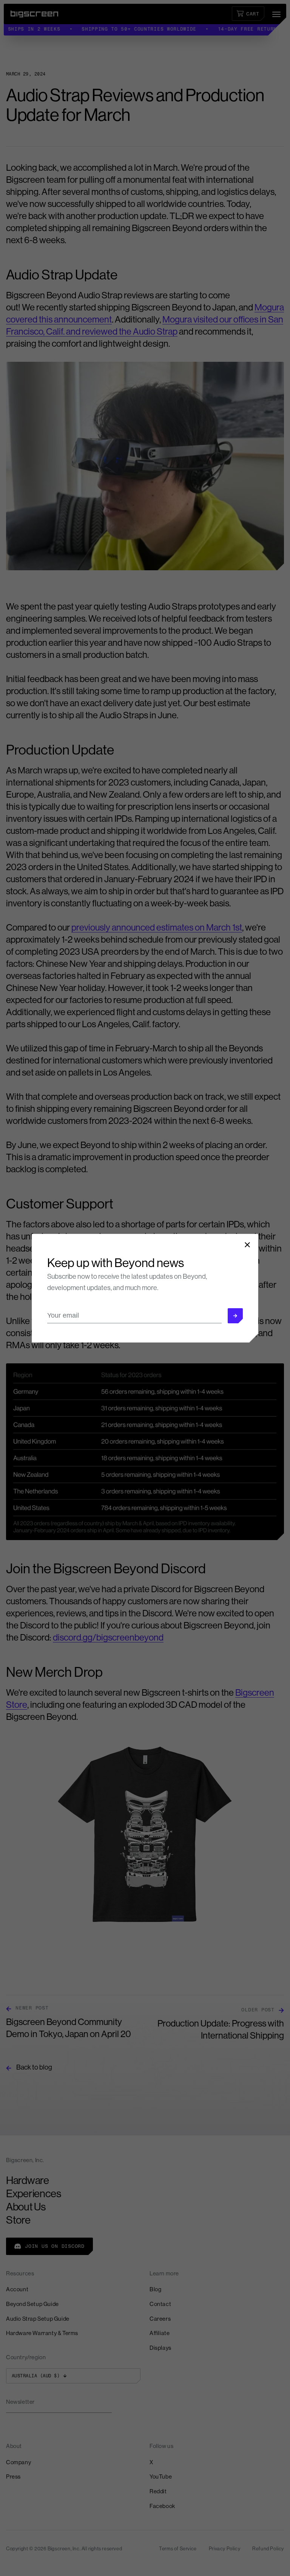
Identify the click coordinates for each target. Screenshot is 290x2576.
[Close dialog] (247, 1245)
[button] (235, 1316)
